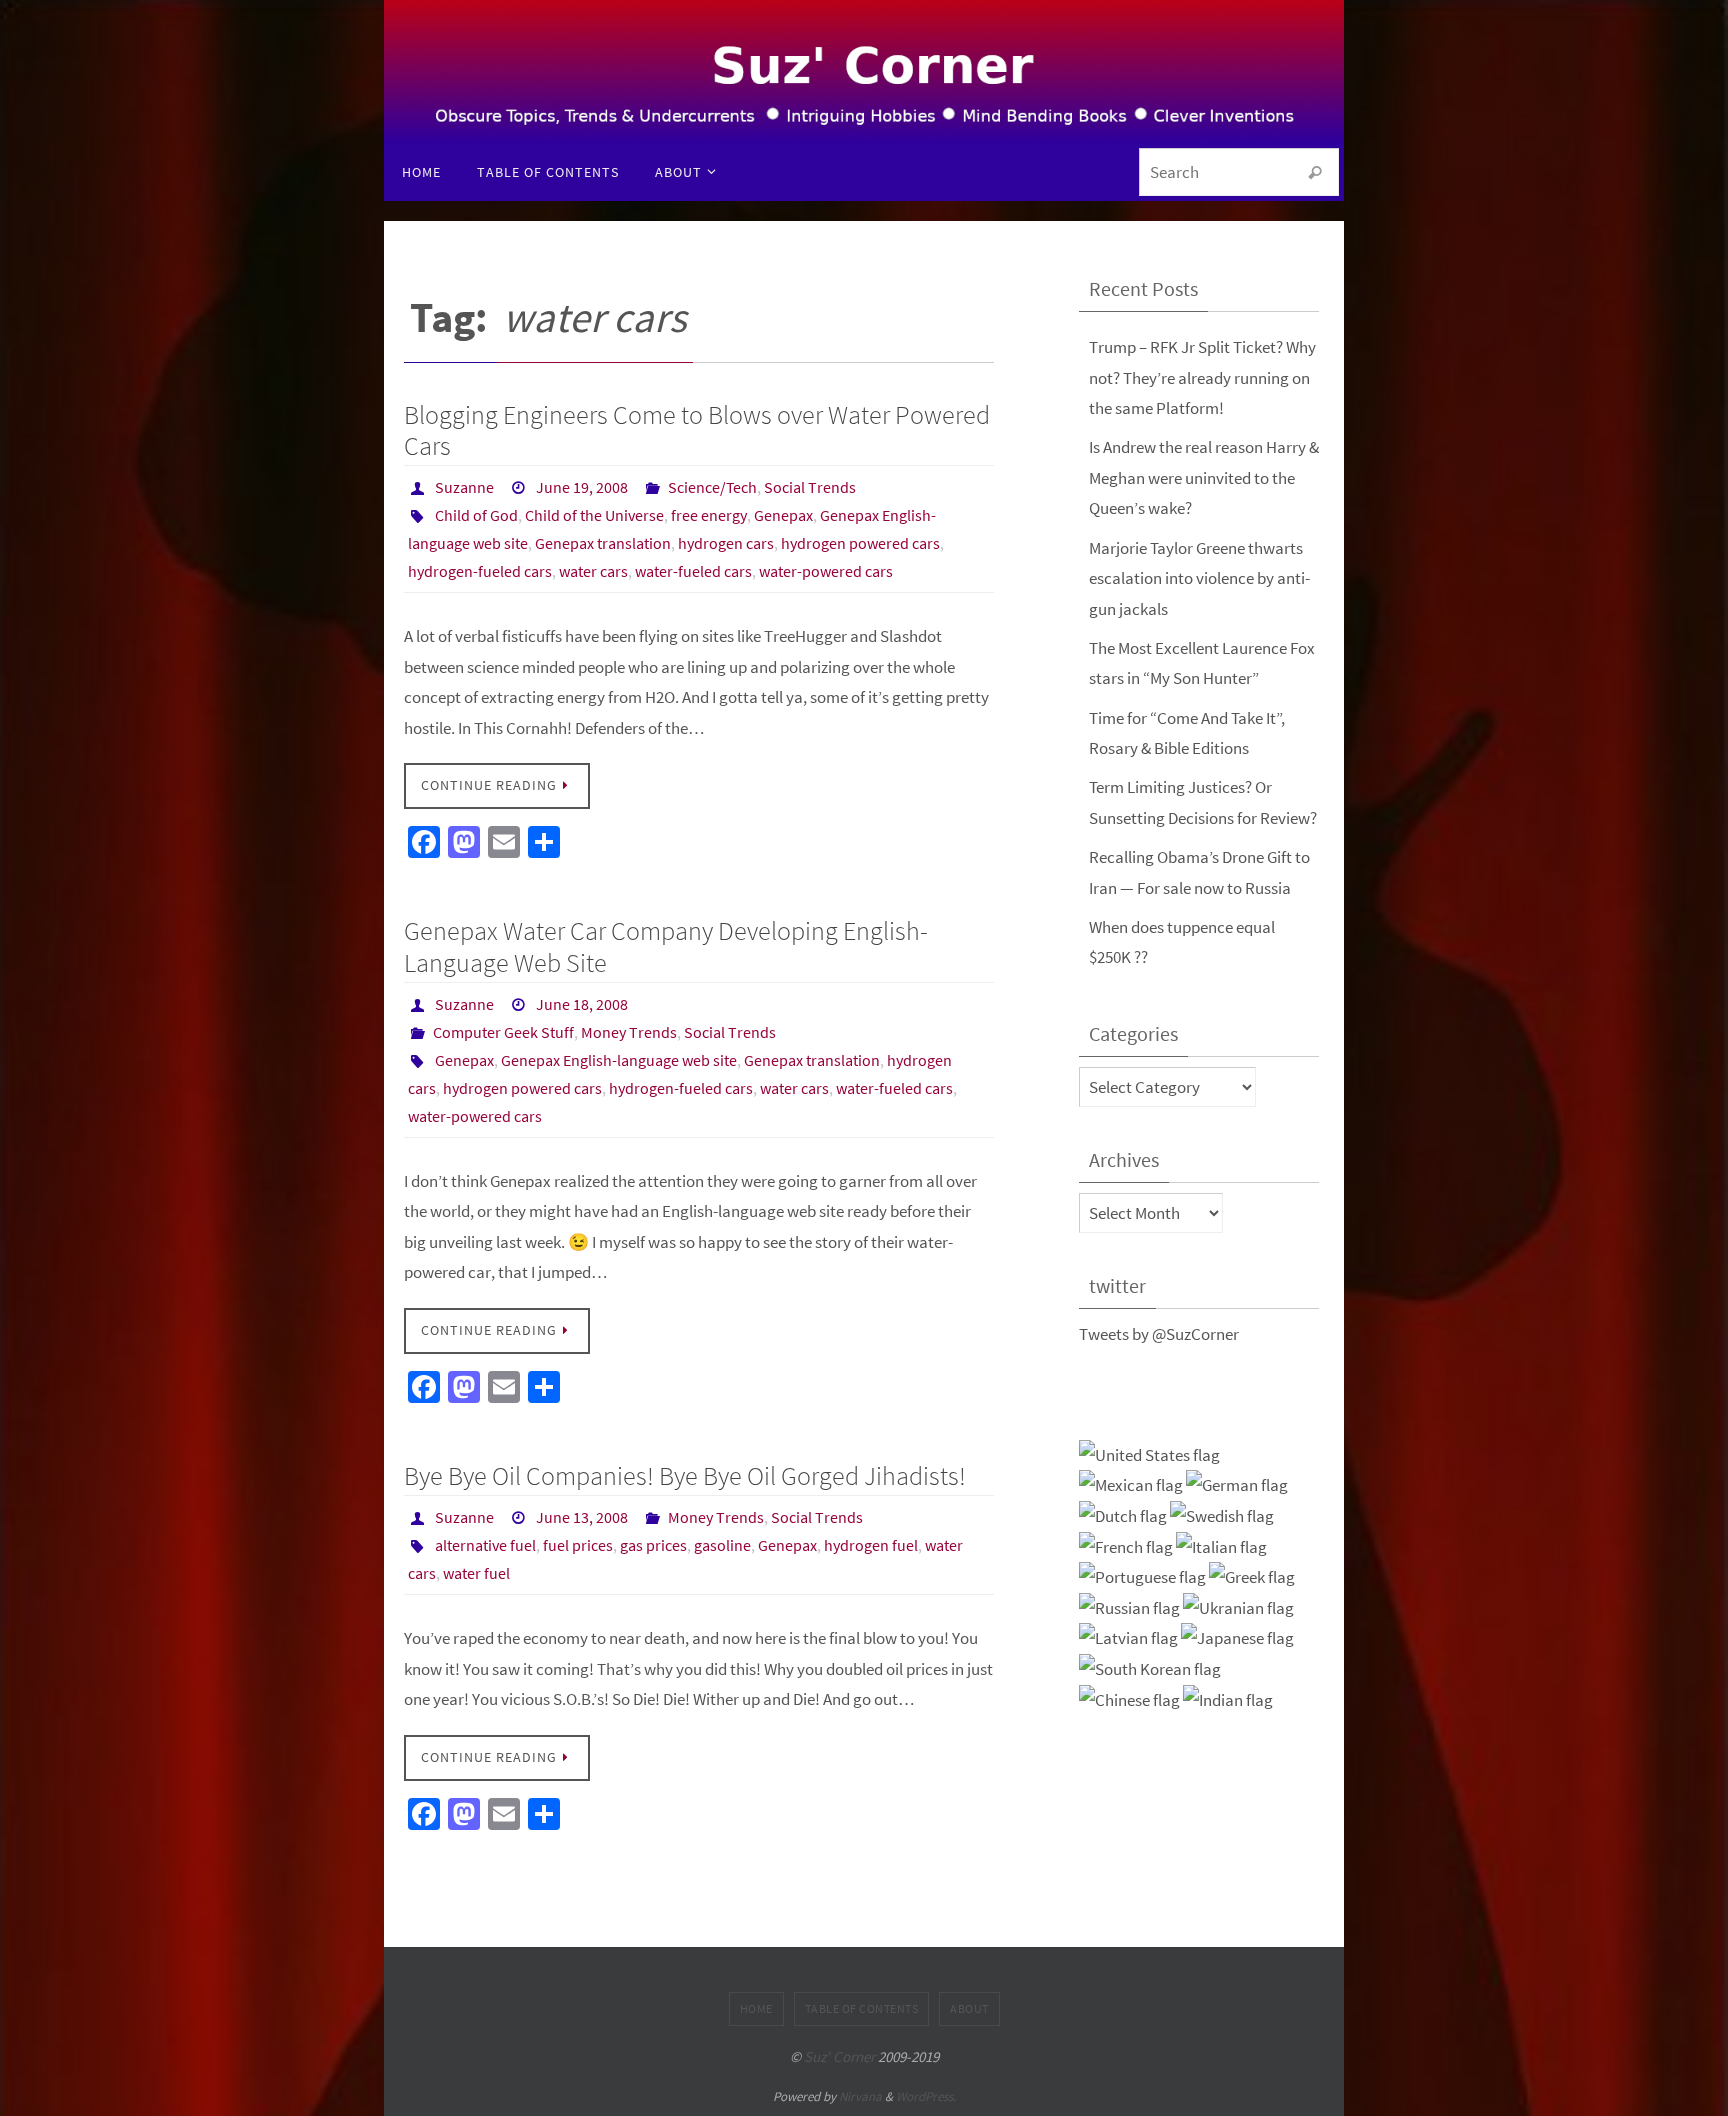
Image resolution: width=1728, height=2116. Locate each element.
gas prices (653, 1545)
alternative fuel (485, 1545)
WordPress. (926, 2096)
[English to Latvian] (1128, 1638)
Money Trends (629, 1032)
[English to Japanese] (1237, 1638)
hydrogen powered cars (860, 543)
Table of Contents (862, 2008)
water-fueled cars (693, 571)
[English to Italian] (1221, 1547)
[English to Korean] (1150, 1669)
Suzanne (464, 487)
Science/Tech (712, 487)
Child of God (476, 515)
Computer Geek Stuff (503, 1032)
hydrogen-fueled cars (480, 571)
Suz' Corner (839, 2056)
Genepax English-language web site (619, 1060)
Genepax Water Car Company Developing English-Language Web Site (666, 946)
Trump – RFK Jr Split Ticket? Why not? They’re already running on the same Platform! (1202, 377)
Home (756, 2008)
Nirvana (860, 2096)
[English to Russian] (1129, 1608)
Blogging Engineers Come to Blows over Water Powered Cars (697, 430)
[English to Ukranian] (1238, 1608)
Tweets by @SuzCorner (1159, 1334)
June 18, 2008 (582, 1004)
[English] (1149, 1455)
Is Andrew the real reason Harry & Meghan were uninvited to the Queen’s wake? (1204, 477)
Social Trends (810, 487)
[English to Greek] (1252, 1577)
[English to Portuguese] (1142, 1577)
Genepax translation (603, 543)
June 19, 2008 (582, 487)
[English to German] (1237, 1485)
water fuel (476, 1573)
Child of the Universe (594, 515)
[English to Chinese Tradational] (1129, 1700)
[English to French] (1126, 1547)
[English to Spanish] (1131, 1485)
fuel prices (578, 1545)
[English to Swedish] (1222, 1516)
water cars (593, 571)
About (969, 2008)
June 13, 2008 (582, 1517)
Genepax (783, 515)
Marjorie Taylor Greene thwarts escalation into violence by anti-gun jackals (1199, 578)
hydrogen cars (726, 543)
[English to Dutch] (1123, 1516)
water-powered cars (826, 571)
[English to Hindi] (1228, 1700)
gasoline (722, 1545)
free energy (709, 515)
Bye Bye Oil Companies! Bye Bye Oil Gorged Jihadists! (685, 1475)
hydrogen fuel (871, 1545)
